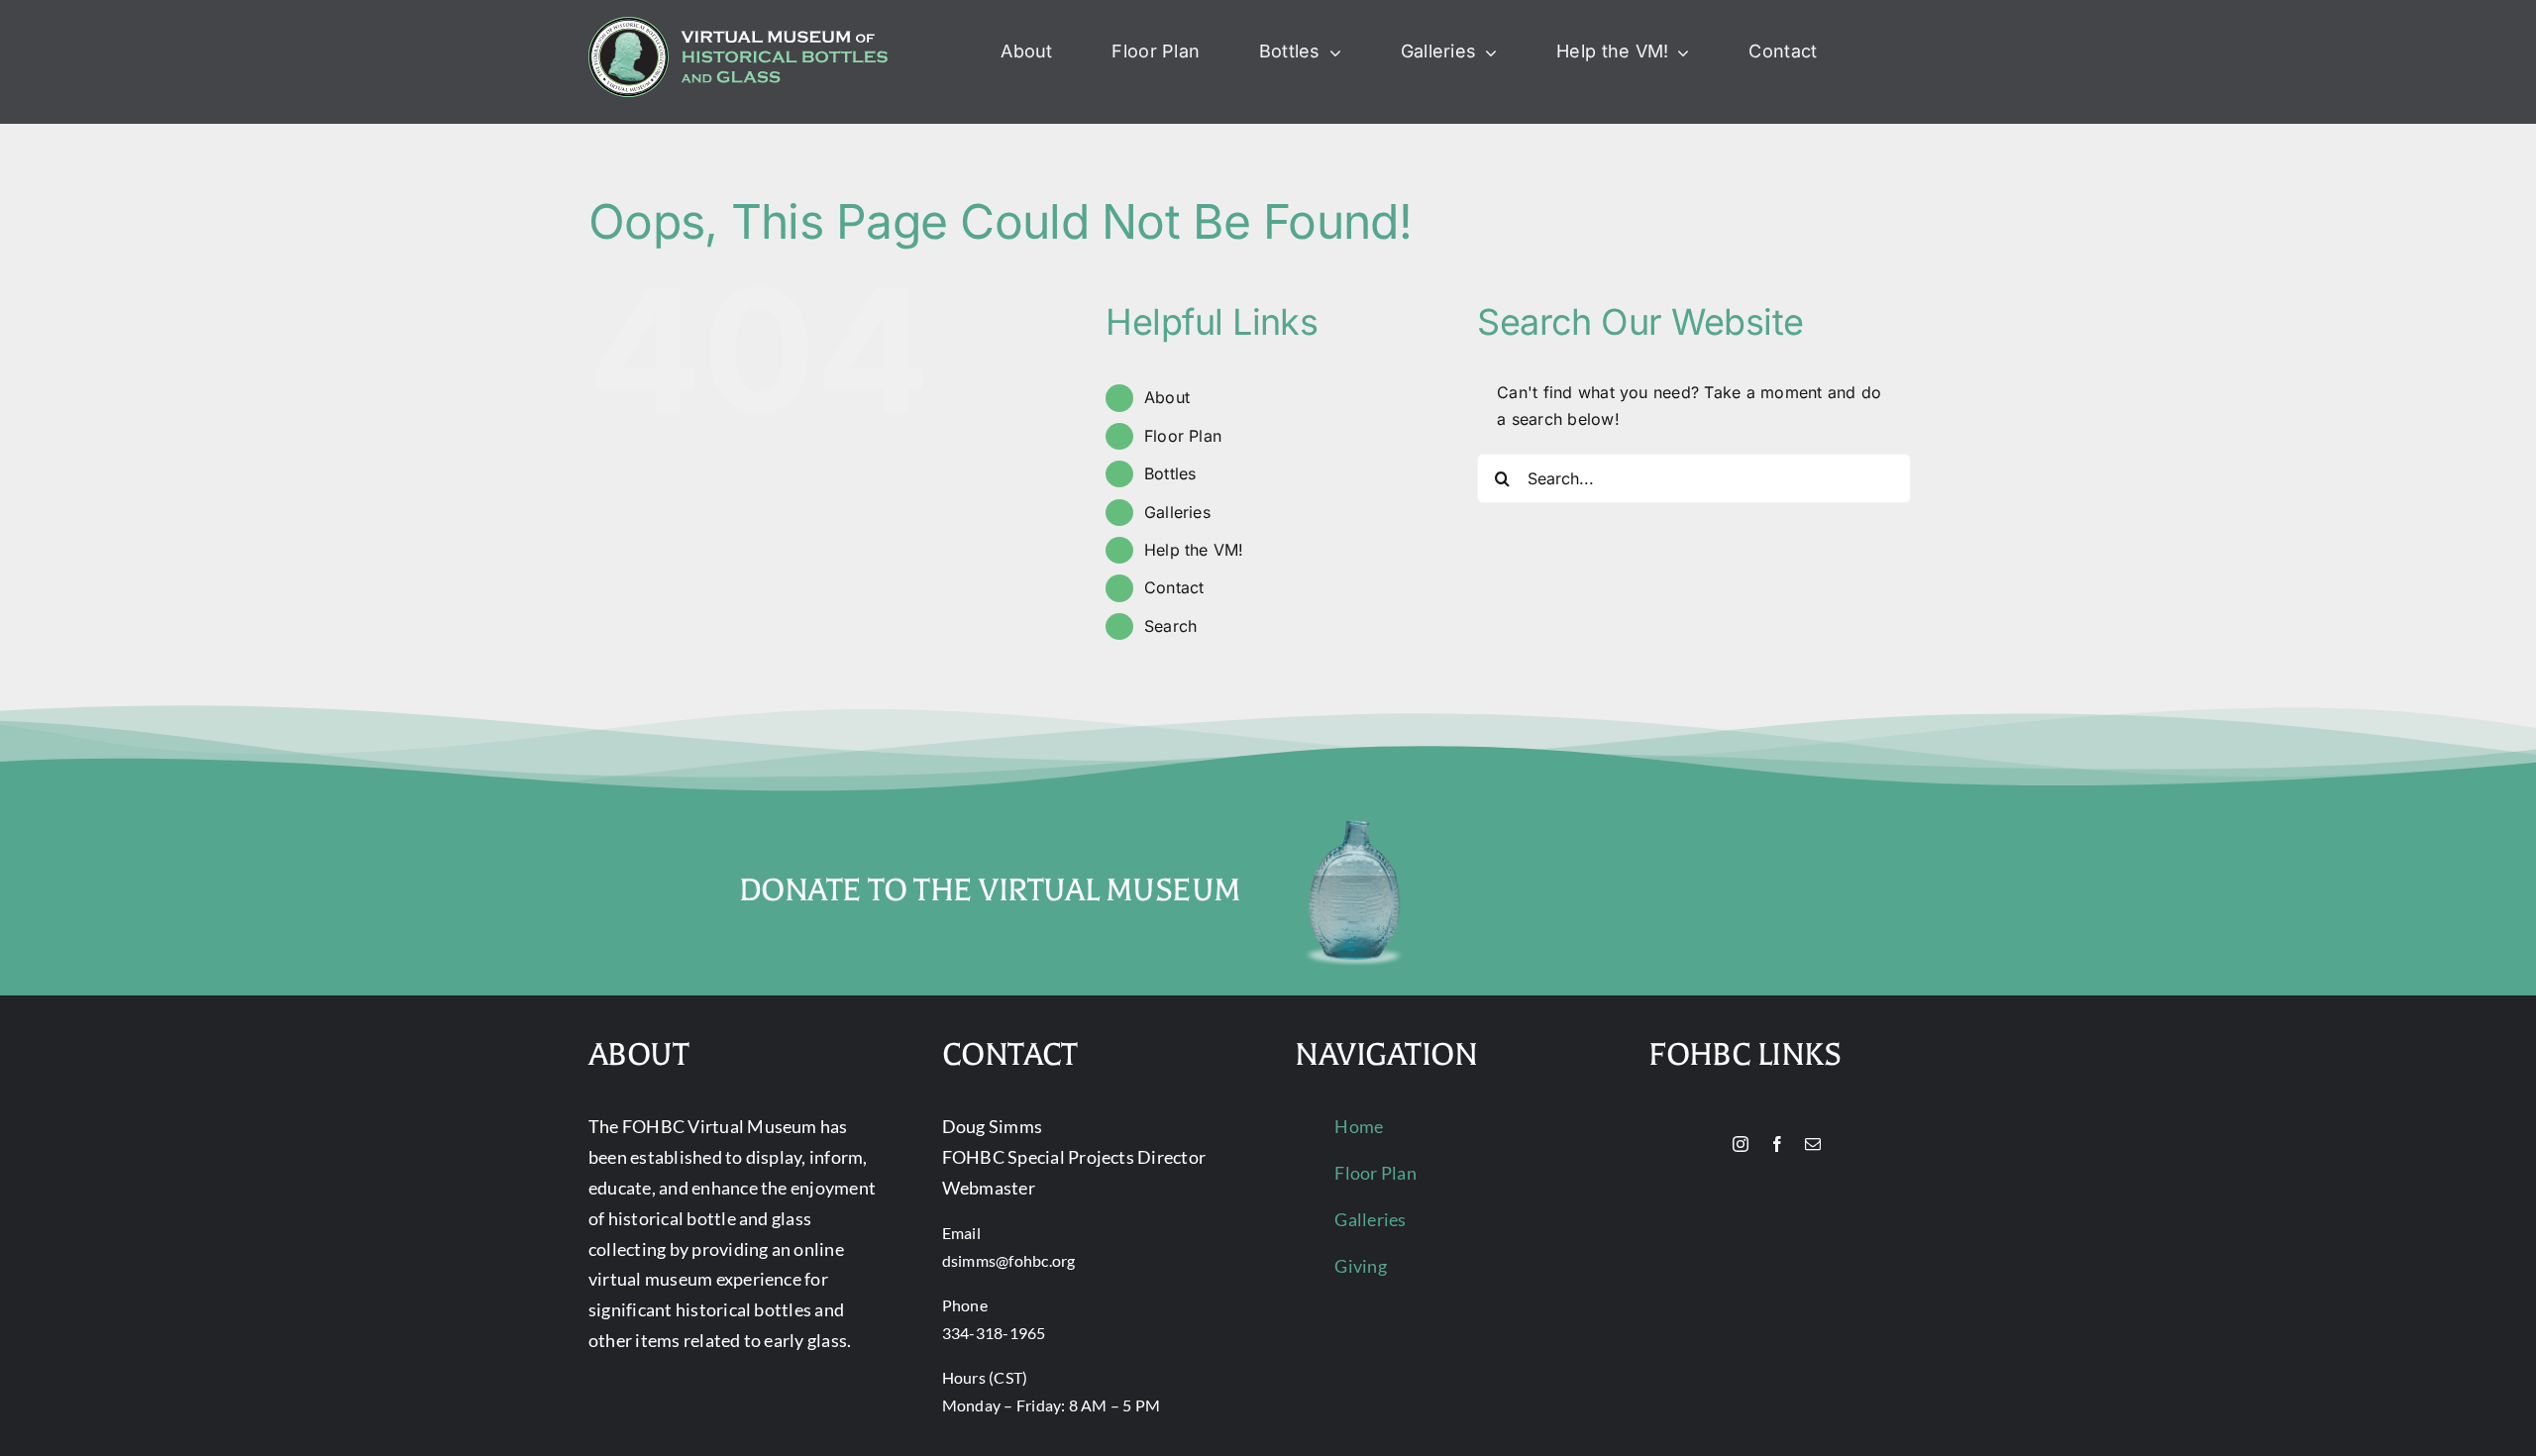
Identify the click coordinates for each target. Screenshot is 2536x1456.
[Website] (1707, 1145)
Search (1170, 626)
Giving (1360, 1266)
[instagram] (1741, 1144)
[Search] (1882, 52)
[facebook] (1777, 1144)
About (1167, 397)
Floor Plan (1183, 436)
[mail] (1813, 1144)
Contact (1174, 587)
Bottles (1170, 473)
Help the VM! (1194, 550)
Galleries (1177, 512)
